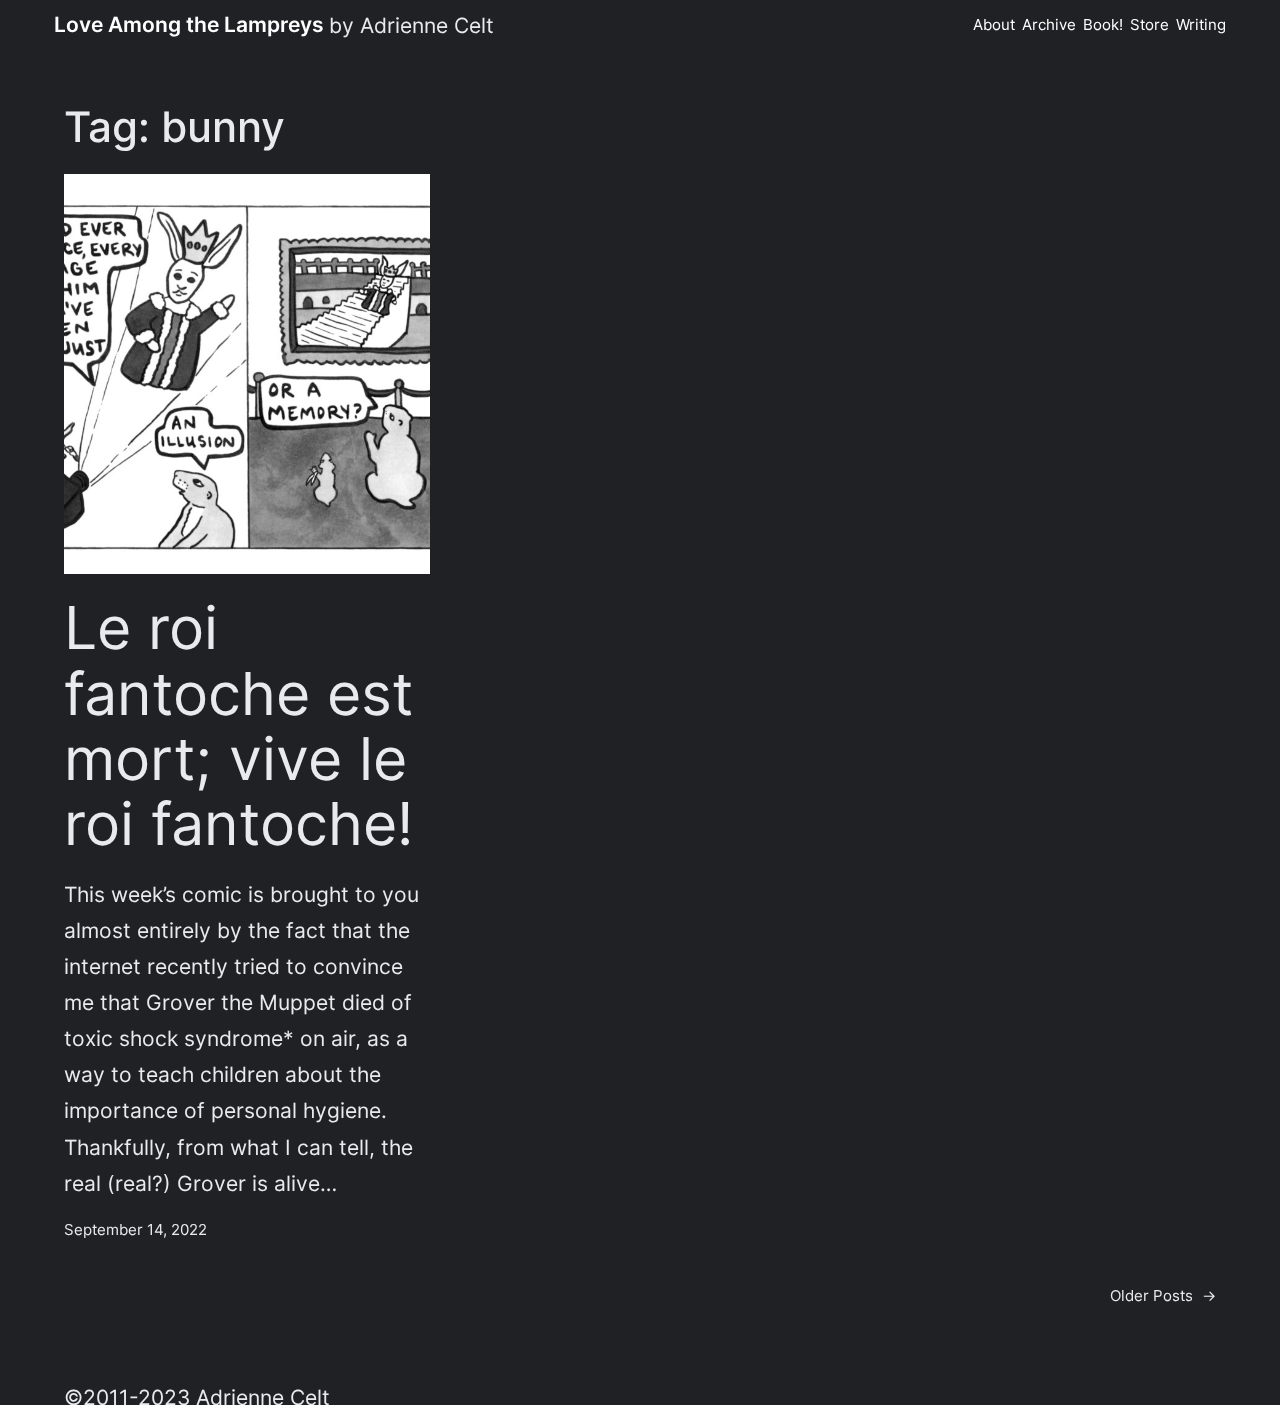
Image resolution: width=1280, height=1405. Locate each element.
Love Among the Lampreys (189, 24)
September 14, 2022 (135, 1229)
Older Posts (1163, 1295)
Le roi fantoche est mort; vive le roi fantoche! (238, 725)
